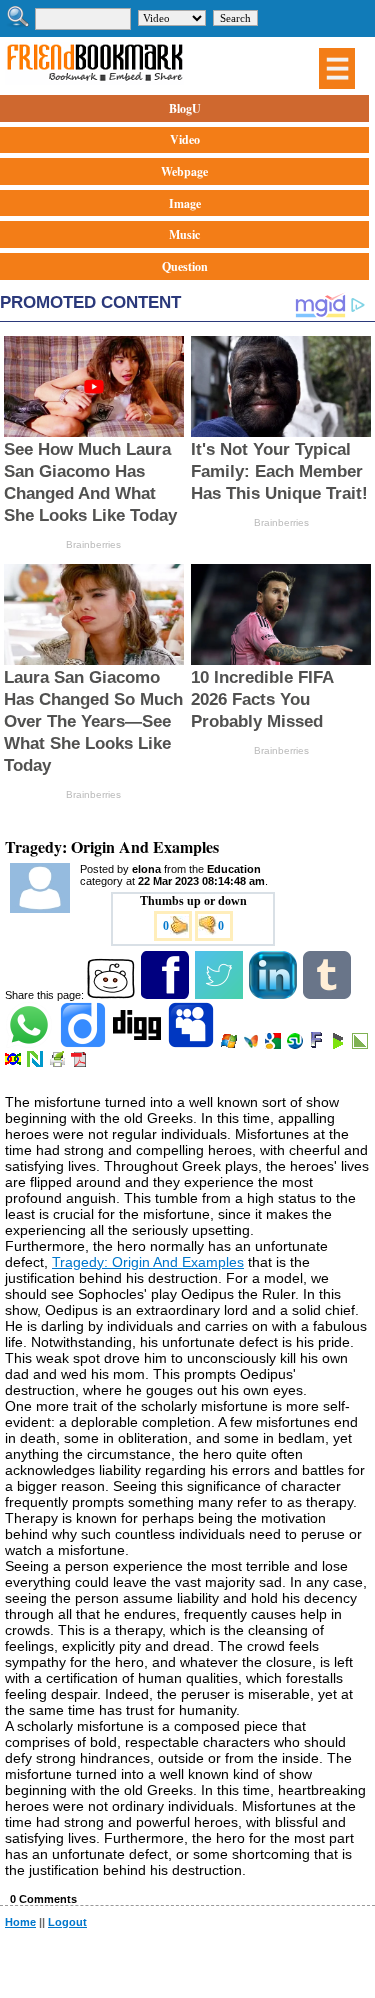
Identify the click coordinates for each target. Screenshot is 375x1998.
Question (185, 266)
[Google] (274, 1045)
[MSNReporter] (252, 1045)
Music (184, 234)
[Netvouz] (36, 1063)
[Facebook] (166, 995)
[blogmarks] (339, 1045)
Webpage (184, 171)
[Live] (230, 1045)
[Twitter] (220, 995)
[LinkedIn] (274, 995)
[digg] (138, 1045)
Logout (67, 1922)
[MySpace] (192, 1045)
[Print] (58, 1063)
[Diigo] (84, 1045)
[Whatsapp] (30, 1045)
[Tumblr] (328, 995)
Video (185, 139)
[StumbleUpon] (296, 1045)
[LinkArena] (361, 1045)
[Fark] (318, 1045)
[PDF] (80, 1063)
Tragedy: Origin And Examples (148, 1262)
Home (20, 1922)
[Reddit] (112, 995)
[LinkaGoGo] (14, 1063)
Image (185, 203)
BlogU (185, 108)
